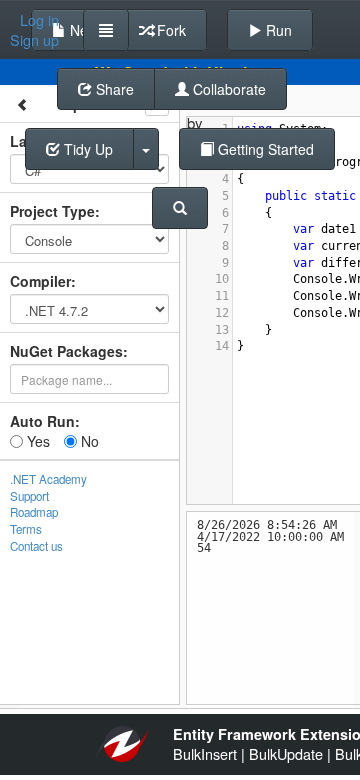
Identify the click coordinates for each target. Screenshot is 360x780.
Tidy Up (86, 149)
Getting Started (264, 149)
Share (113, 89)
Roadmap (34, 512)
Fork (169, 30)
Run (277, 30)
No (88, 441)
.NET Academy (48, 479)
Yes (36, 441)
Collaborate (227, 89)
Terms (26, 529)
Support (29, 496)
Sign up (34, 40)
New (82, 30)
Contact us (36, 546)
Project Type (52, 211)
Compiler (40, 281)
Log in (39, 20)
